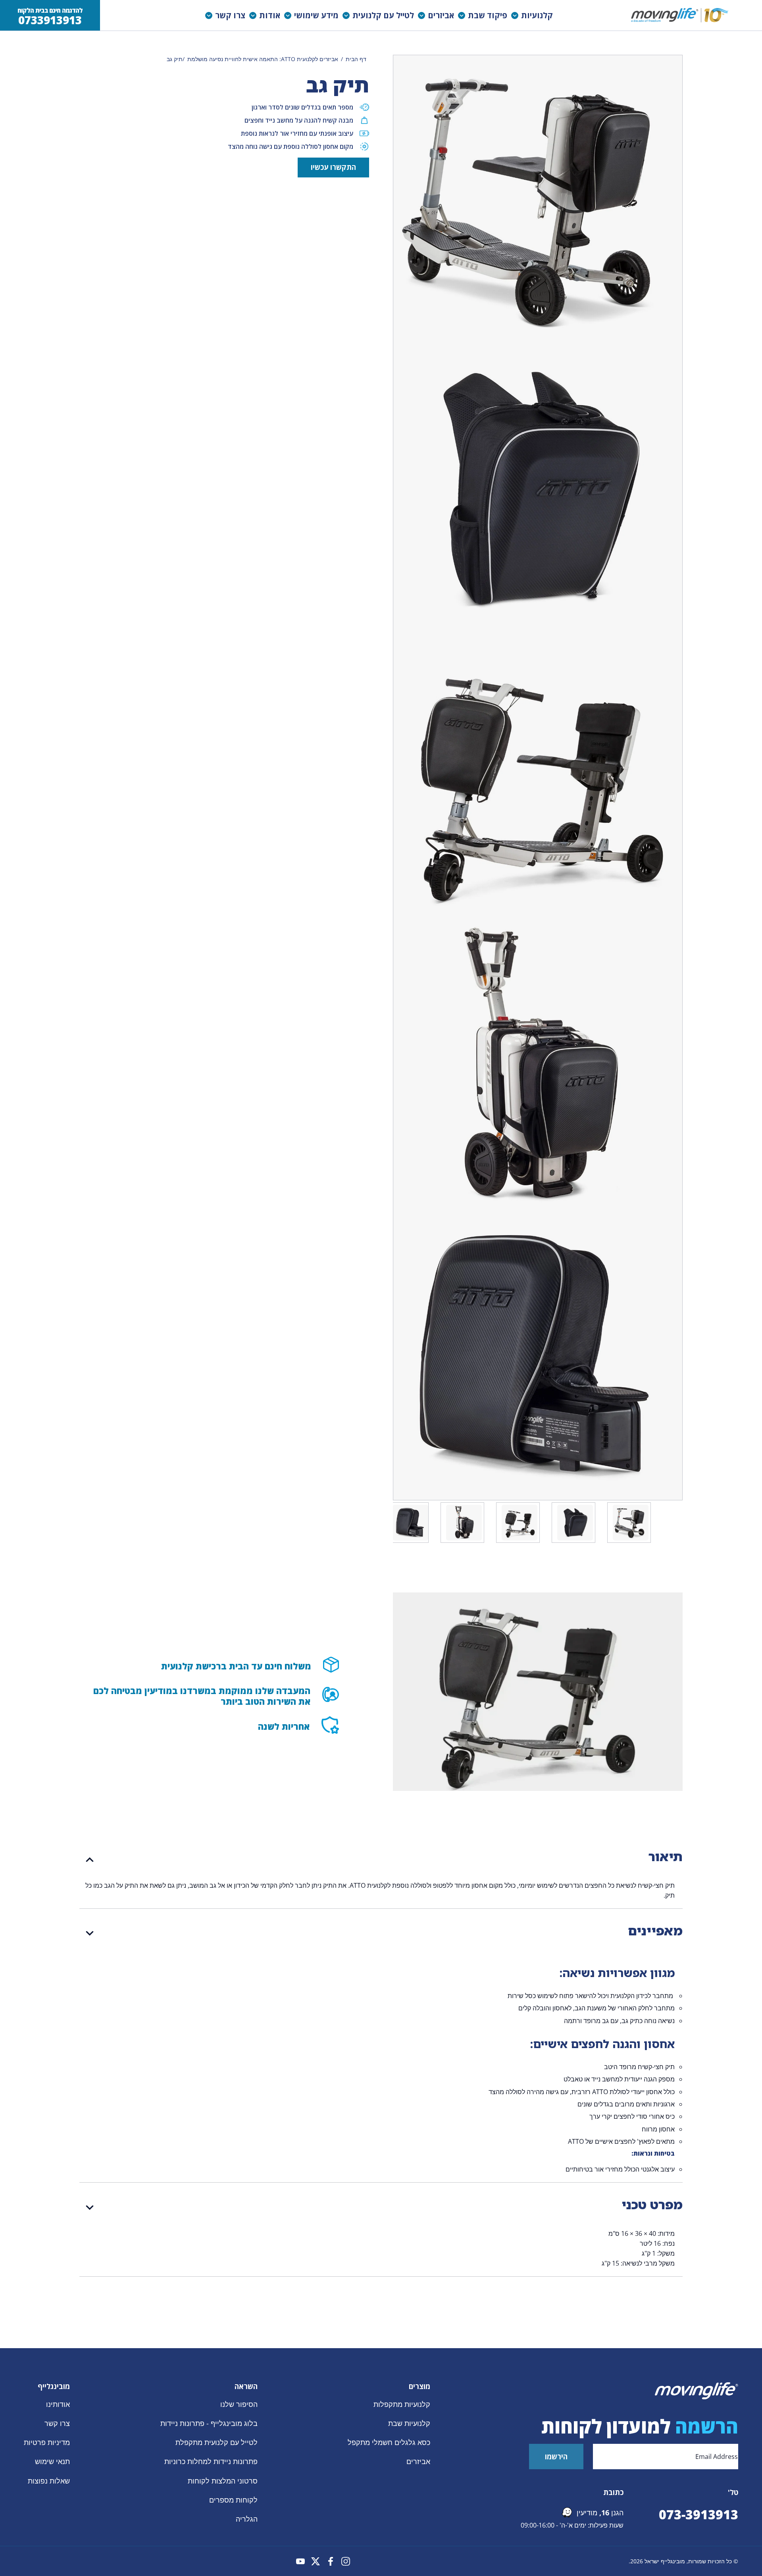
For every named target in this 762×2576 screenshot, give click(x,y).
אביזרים (418, 2461)
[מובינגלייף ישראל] (681, 15)
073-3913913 (698, 2514)
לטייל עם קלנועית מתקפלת (216, 2442)
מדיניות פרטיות (47, 2442)
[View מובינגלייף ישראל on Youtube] (300, 2561)
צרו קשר (57, 2423)
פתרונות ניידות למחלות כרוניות (211, 2461)
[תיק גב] (631, 1523)
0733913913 (50, 20)
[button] (534, 15)
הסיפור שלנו (239, 2404)
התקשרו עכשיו (333, 167)
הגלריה (247, 2519)
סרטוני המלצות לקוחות (223, 2480)
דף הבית (356, 59)
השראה (246, 2386)
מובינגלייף (54, 2386)
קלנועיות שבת (409, 2423)
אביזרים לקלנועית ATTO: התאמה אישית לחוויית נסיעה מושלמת (263, 59)
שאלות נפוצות (49, 2480)
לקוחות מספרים (233, 2499)
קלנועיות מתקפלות (402, 2404)
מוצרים (419, 2386)
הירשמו (556, 2457)
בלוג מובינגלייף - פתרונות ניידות (209, 2423)
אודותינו (58, 2404)
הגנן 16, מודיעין (600, 2512)
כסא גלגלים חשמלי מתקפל (389, 2442)
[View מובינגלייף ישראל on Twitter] (316, 2561)
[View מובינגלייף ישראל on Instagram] (346, 2561)
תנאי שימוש (52, 2461)
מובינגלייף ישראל (665, 2561)
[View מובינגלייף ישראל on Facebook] (331, 2561)
